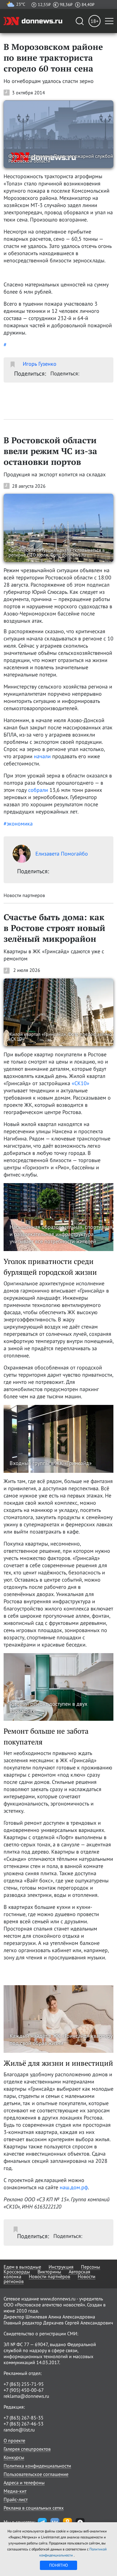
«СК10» (81, 1083)
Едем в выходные (22, 2267)
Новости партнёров (49, 2276)
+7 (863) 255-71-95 (24, 2384)
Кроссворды (17, 2272)
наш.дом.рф (74, 2187)
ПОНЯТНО (59, 2565)
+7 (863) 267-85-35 (24, 2418)
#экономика (18, 824)
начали (42, 756)
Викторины (49, 2272)
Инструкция (61, 2267)
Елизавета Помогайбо (62, 854)
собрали (38, 790)
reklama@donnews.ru (26, 2396)
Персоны (91, 2267)
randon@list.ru (19, 2430)
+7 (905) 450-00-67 (24, 2390)
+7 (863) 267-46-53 (24, 2424)
